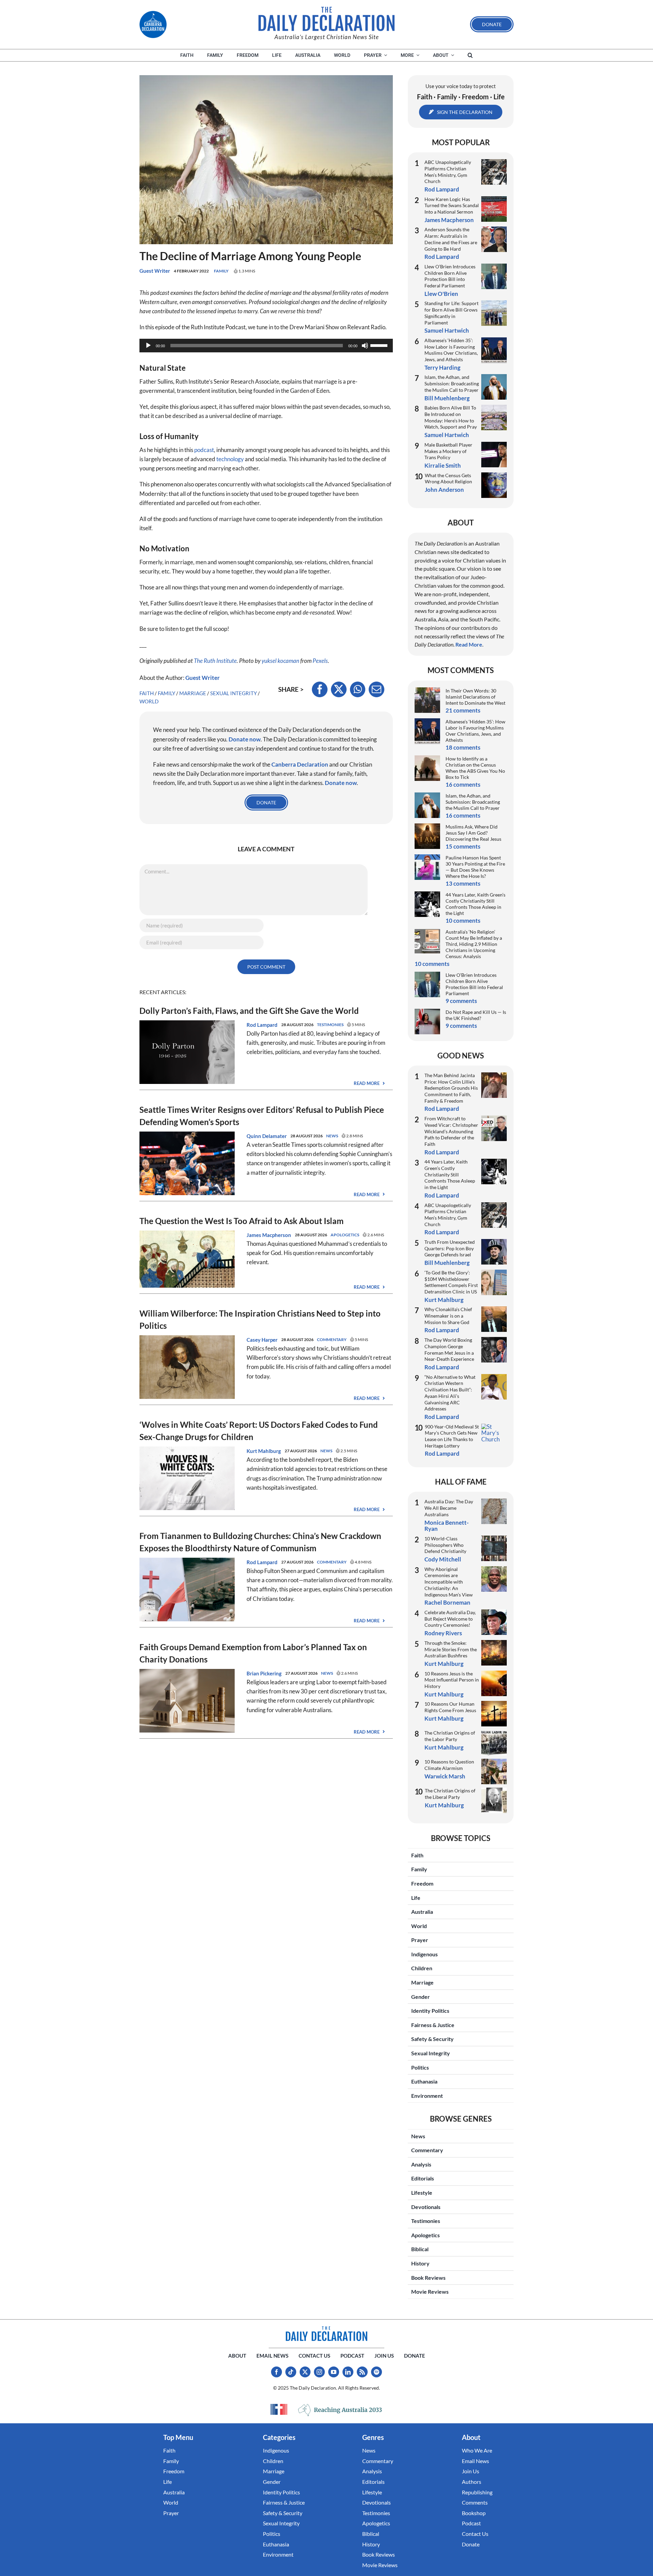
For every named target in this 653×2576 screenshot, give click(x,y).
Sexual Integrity (233, 693)
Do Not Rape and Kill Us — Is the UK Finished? (476, 1015)
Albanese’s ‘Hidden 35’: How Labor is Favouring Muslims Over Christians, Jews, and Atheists (451, 350)
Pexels (320, 661)
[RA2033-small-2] (340, 2410)
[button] (470, 55)
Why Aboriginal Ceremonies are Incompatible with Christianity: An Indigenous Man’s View (449, 1582)
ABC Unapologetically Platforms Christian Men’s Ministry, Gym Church (448, 172)
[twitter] (305, 2372)
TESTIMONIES (330, 1025)
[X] (339, 689)
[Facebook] (320, 689)
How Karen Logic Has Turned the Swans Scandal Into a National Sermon (452, 205)
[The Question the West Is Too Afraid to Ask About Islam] (187, 1235)
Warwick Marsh (445, 1776)
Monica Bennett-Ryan (447, 1526)
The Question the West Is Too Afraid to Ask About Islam (241, 1221)
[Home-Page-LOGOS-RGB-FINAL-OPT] (153, 24)
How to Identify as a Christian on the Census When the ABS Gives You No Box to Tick (475, 768)
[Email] (376, 689)
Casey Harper (262, 1340)
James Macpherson (269, 1235)
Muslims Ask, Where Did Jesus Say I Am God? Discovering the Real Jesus (473, 833)
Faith (147, 693)
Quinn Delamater (267, 1136)
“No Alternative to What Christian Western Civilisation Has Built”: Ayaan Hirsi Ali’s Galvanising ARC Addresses (450, 1393)
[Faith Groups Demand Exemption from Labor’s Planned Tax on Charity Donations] (187, 1674)
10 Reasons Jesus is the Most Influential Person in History (452, 1680)
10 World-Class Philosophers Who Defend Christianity (445, 1545)
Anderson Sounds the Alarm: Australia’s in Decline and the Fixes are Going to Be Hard (451, 239)
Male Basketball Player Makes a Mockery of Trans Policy (448, 451)
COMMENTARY (332, 1340)
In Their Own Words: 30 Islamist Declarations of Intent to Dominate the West (475, 697)
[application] (266, 346)
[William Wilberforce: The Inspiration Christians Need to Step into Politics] (187, 1340)
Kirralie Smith (443, 465)
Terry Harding (442, 367)
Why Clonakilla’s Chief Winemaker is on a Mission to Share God (448, 1316)
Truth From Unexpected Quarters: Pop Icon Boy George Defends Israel (450, 1248)
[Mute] (365, 346)
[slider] (380, 345)
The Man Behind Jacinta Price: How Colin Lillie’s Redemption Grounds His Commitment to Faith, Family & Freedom (451, 1088)
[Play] (148, 346)
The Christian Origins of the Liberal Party (450, 1794)
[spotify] (376, 2372)
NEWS (332, 1136)
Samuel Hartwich (447, 330)
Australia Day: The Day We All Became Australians (449, 1508)
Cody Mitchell (443, 1559)
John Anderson (444, 490)
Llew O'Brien (441, 294)
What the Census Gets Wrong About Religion (448, 479)
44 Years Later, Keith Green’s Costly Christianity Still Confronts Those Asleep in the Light (475, 904)
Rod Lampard (262, 1025)
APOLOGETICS (345, 1235)
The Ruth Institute (215, 661)
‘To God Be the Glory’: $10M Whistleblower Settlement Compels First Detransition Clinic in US (451, 1282)
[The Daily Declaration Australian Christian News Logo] (326, 19)
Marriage (193, 693)
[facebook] (277, 2372)
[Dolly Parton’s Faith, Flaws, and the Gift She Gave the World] (187, 1025)
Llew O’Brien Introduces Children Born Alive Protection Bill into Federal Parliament (450, 276)
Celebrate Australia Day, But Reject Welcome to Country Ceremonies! (450, 1619)
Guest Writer (155, 271)
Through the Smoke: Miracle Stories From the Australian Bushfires (451, 1649)
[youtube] (334, 2372)
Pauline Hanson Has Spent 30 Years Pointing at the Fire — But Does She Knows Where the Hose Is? (475, 867)
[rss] (362, 2372)
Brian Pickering (264, 1673)
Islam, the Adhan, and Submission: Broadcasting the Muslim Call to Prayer (452, 383)
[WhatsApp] (358, 689)
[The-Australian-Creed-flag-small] (279, 2409)
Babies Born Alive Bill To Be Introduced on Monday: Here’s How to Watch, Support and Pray (451, 417)
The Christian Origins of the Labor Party (450, 1736)
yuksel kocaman (280, 661)
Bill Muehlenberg (447, 398)
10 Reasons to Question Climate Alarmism (449, 1765)
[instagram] (319, 2372)
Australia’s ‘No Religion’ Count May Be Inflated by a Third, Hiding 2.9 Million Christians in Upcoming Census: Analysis (474, 944)
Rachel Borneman (447, 1602)
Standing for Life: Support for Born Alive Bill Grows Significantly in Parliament (451, 313)
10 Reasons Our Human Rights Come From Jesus (450, 1707)
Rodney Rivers (443, 1633)
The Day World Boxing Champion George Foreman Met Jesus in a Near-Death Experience (449, 1349)
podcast (204, 450)
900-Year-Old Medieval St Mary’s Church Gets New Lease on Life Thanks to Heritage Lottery (452, 1436)
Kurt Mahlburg (264, 1451)
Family (221, 271)
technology (230, 459)
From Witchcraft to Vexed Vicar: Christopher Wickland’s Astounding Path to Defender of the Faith (451, 1131)
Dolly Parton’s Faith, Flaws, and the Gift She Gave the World (249, 1011)
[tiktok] (291, 2372)
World (149, 701)
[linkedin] (348, 2372)
